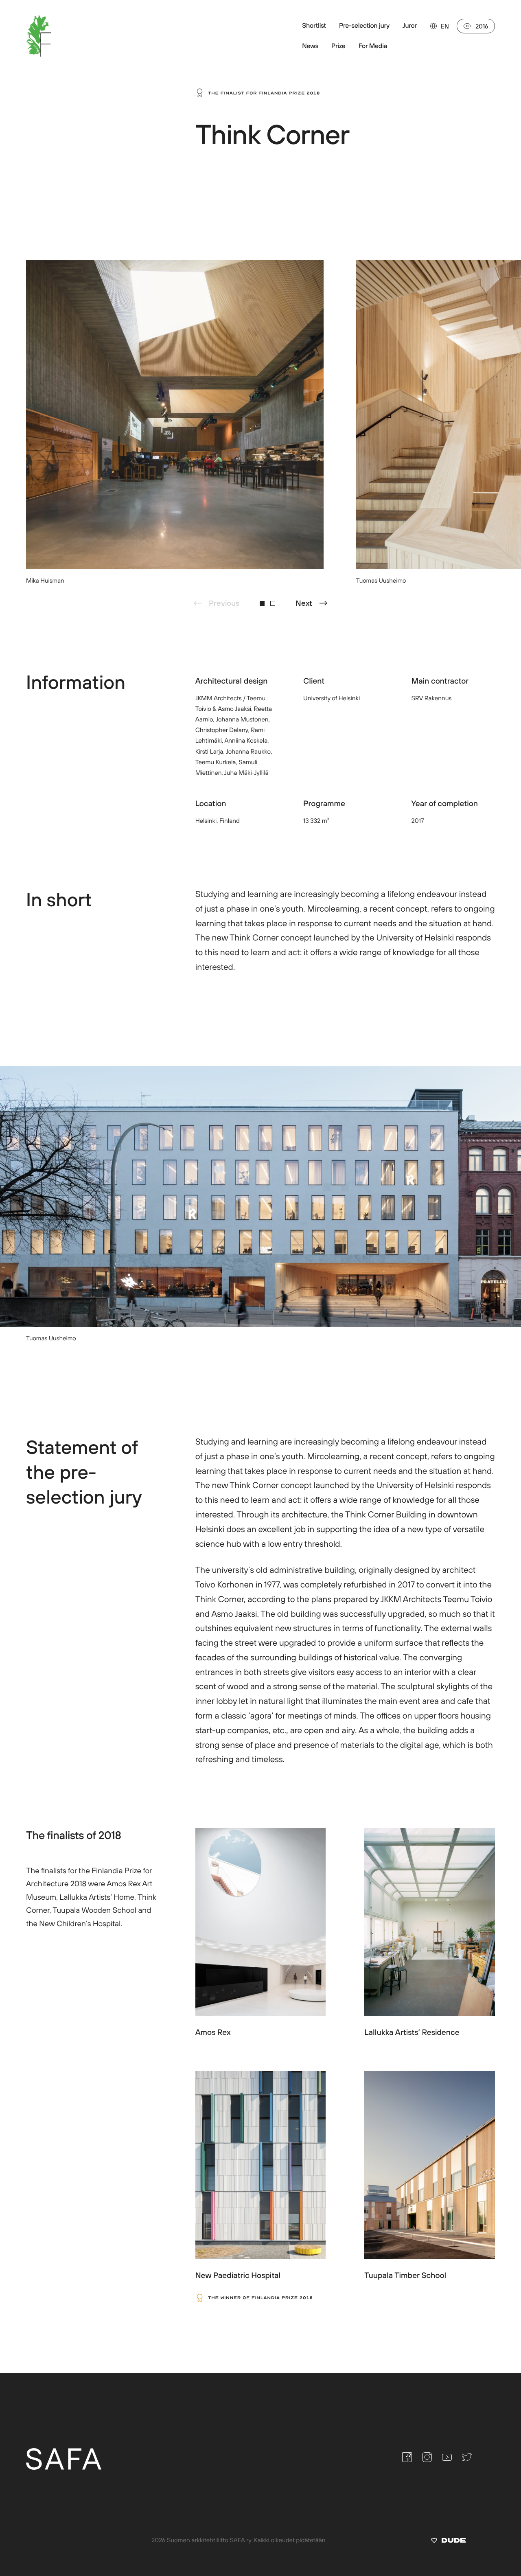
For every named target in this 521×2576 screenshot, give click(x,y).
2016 (482, 26)
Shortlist (314, 26)
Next (304, 603)
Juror (410, 26)
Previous (224, 603)
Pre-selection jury (364, 26)
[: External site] (448, 2542)
